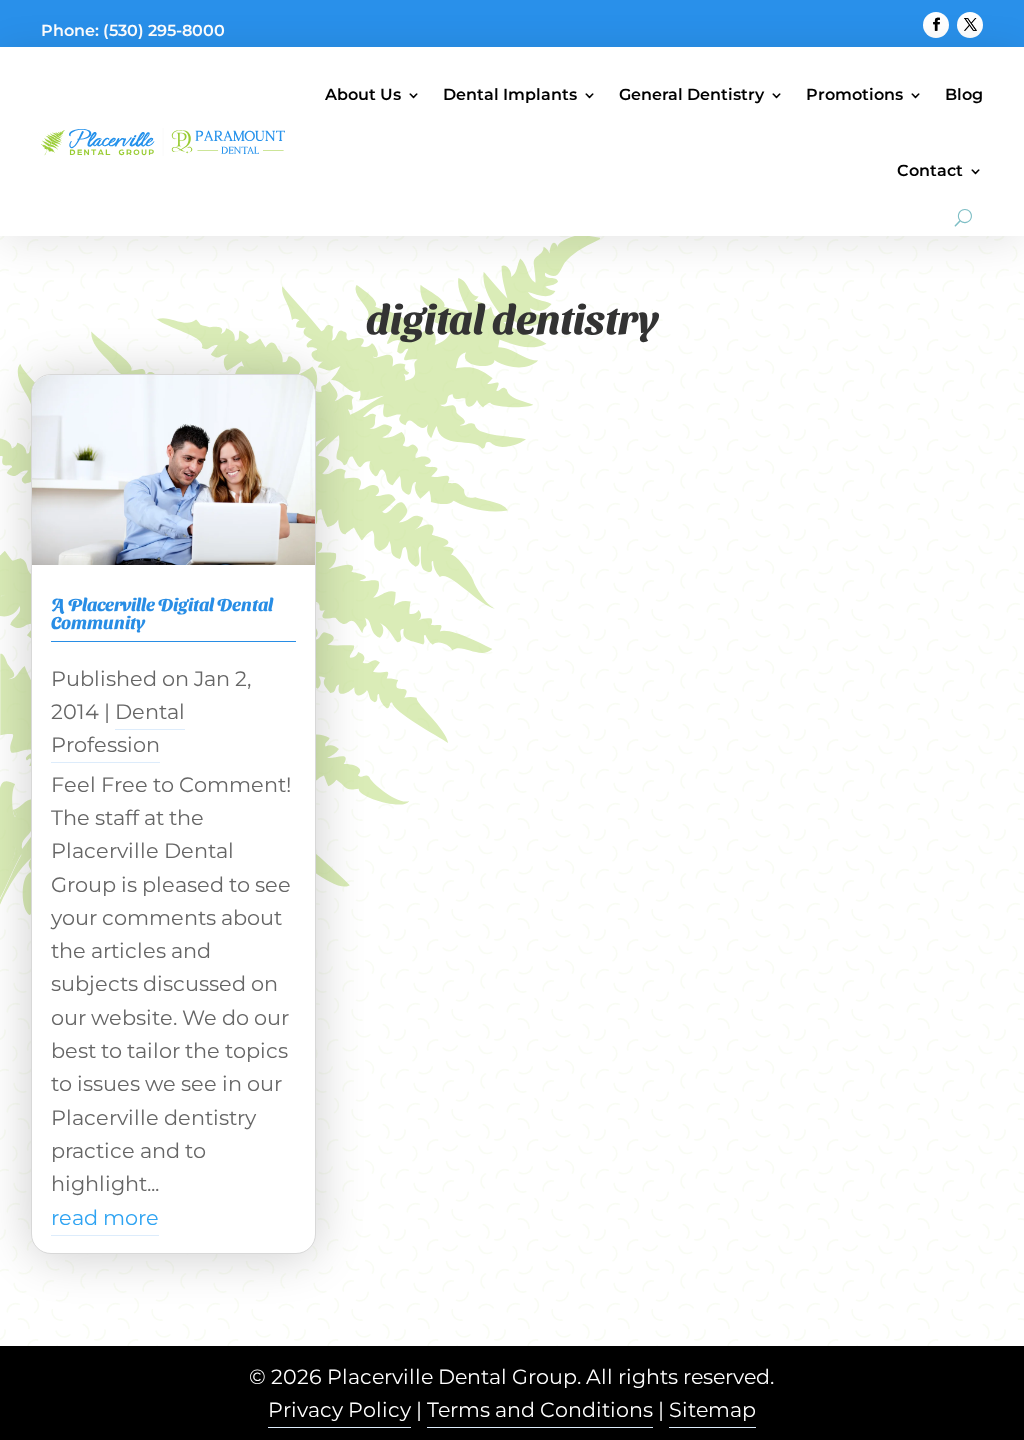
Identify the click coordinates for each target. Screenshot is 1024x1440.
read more (105, 1217)
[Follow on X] (970, 25)
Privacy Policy (339, 1409)
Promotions (854, 94)
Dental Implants (510, 94)
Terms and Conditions (540, 1409)
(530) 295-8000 (164, 30)
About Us (363, 94)
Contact (930, 170)
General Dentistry (691, 94)
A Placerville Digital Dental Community (162, 612)
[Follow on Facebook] (936, 25)
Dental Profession (118, 728)
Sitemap (712, 1409)
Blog (964, 94)
